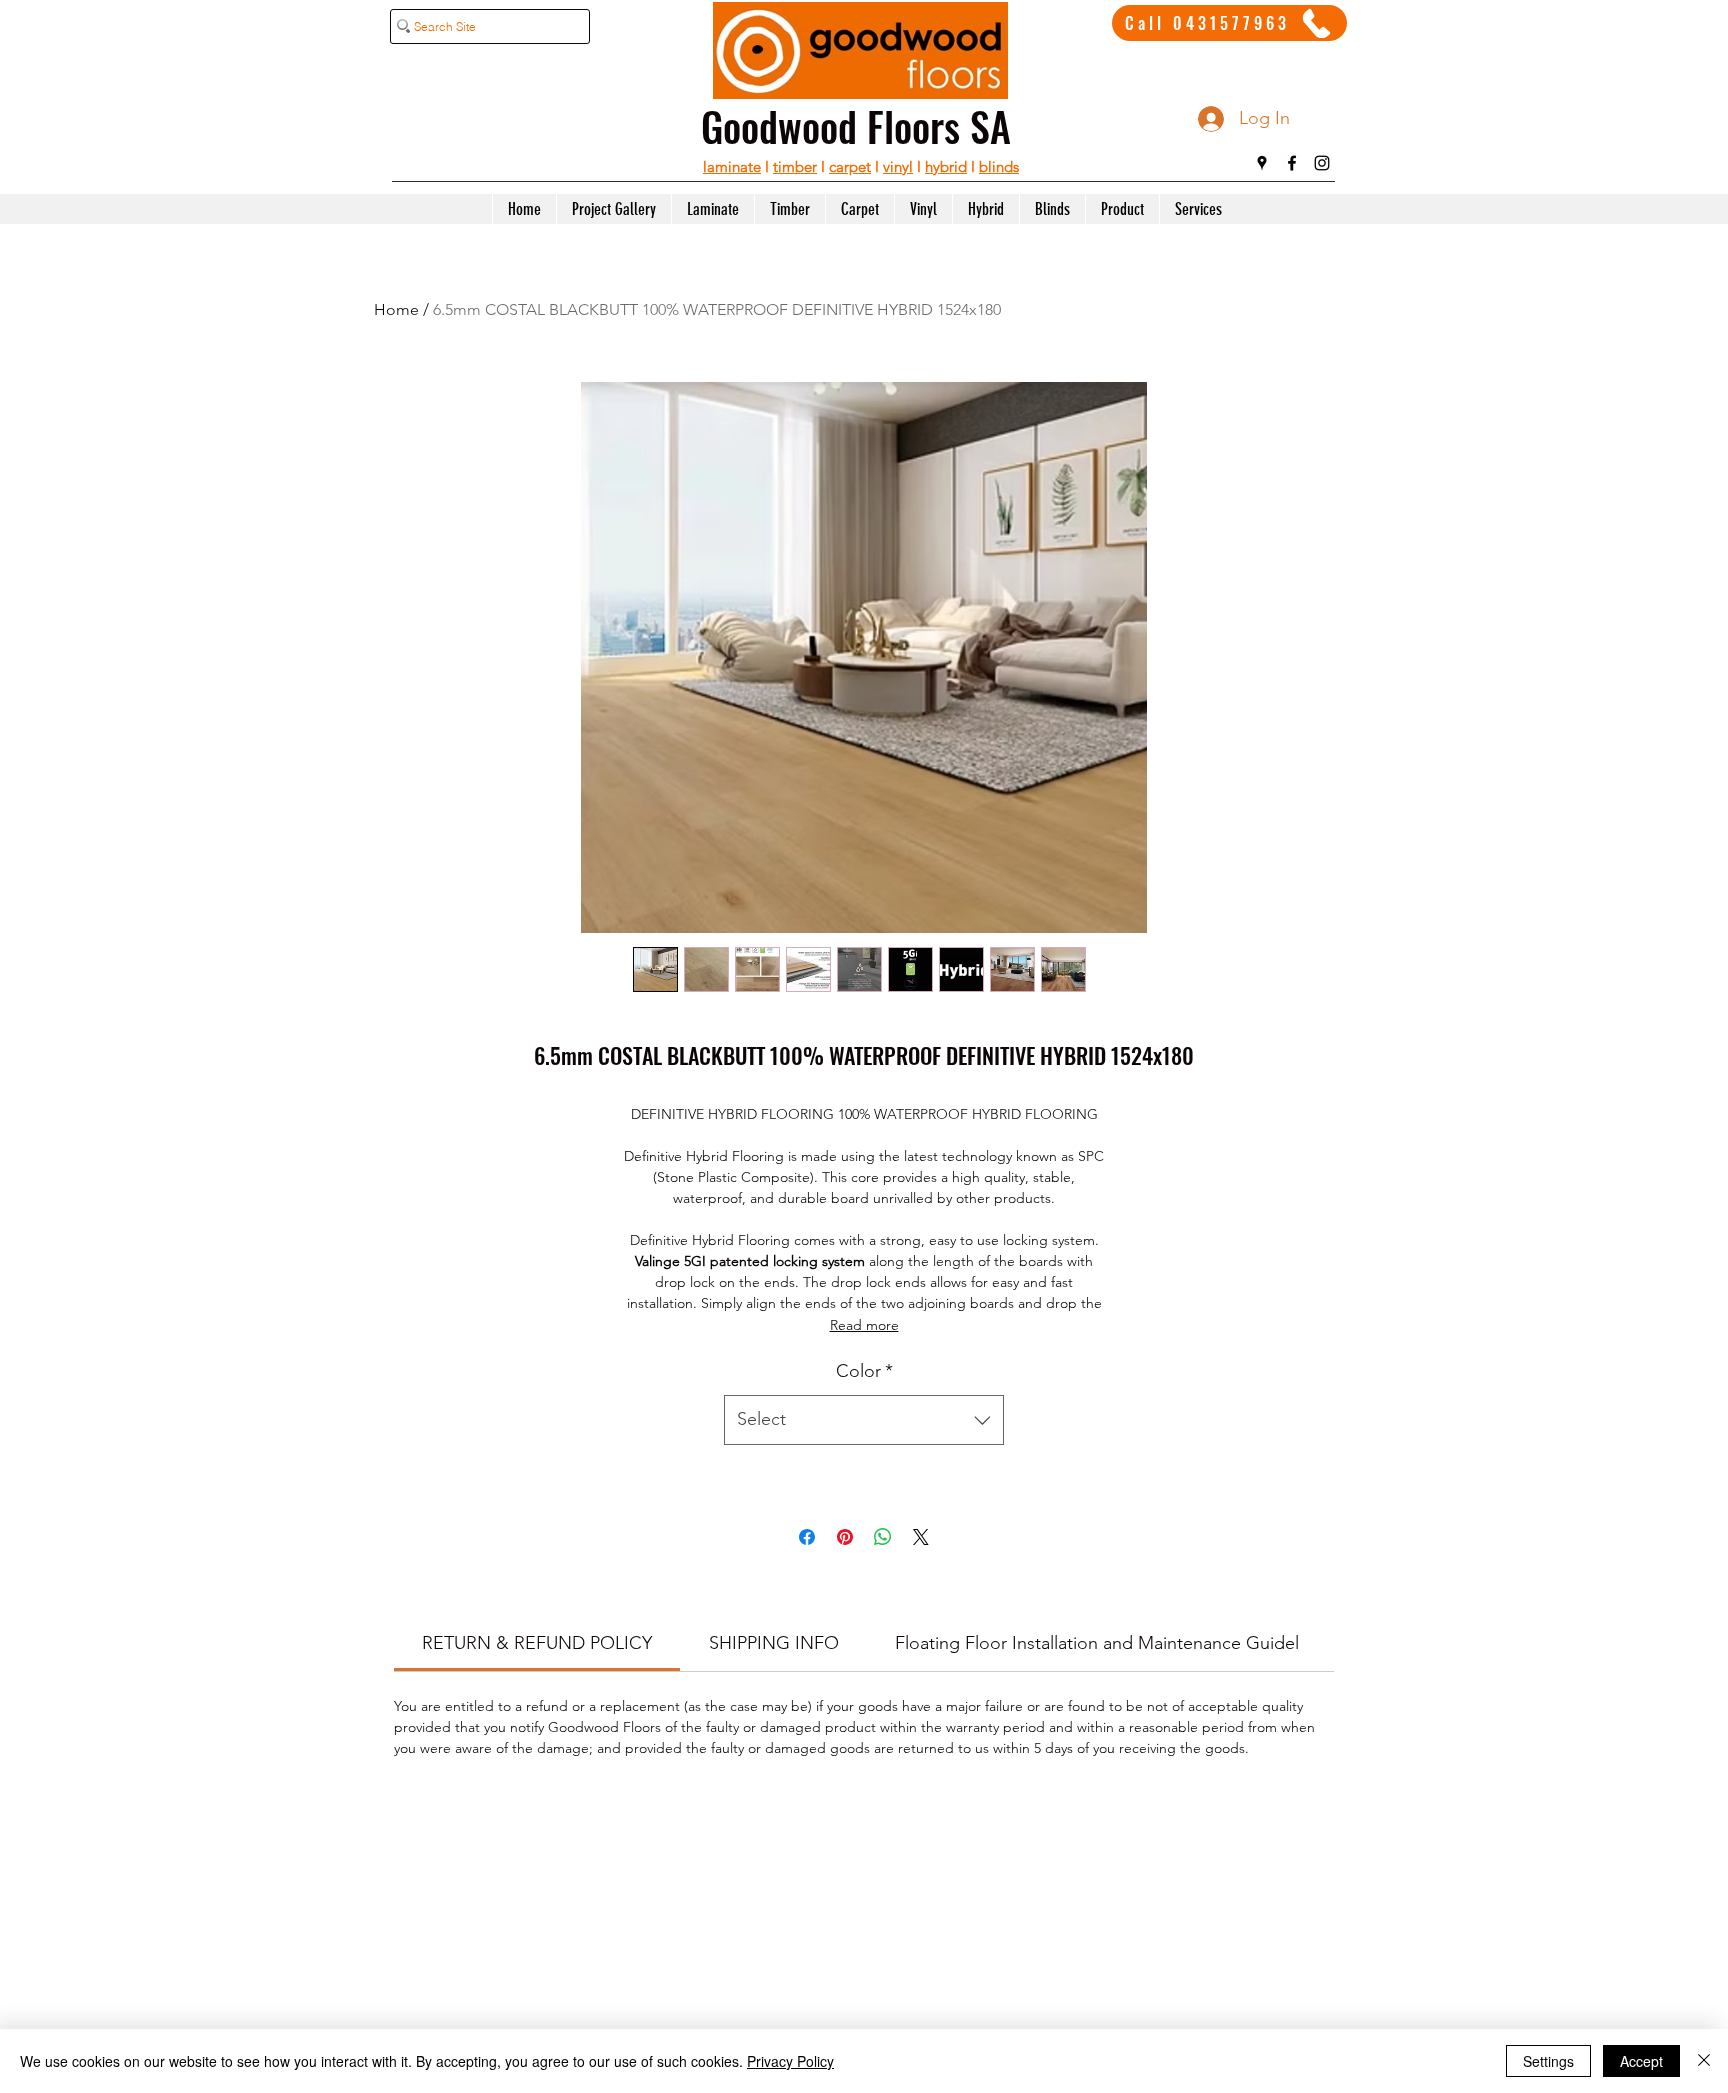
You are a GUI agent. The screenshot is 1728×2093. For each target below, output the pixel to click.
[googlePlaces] (1262, 163)
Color (864, 1371)
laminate (732, 166)
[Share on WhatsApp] (883, 1537)
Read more (864, 1325)
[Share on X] (921, 1537)
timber (795, 166)
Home (396, 309)
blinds (999, 166)
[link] (537, 1643)
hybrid (946, 166)
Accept (1641, 2061)
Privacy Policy (790, 2061)
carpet (850, 166)
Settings (1548, 2061)
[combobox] (864, 1420)
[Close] (1704, 2061)
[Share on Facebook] (807, 1537)
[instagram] (1322, 163)
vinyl (898, 166)
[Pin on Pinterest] (845, 1537)
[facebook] (1292, 163)
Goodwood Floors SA (856, 126)
